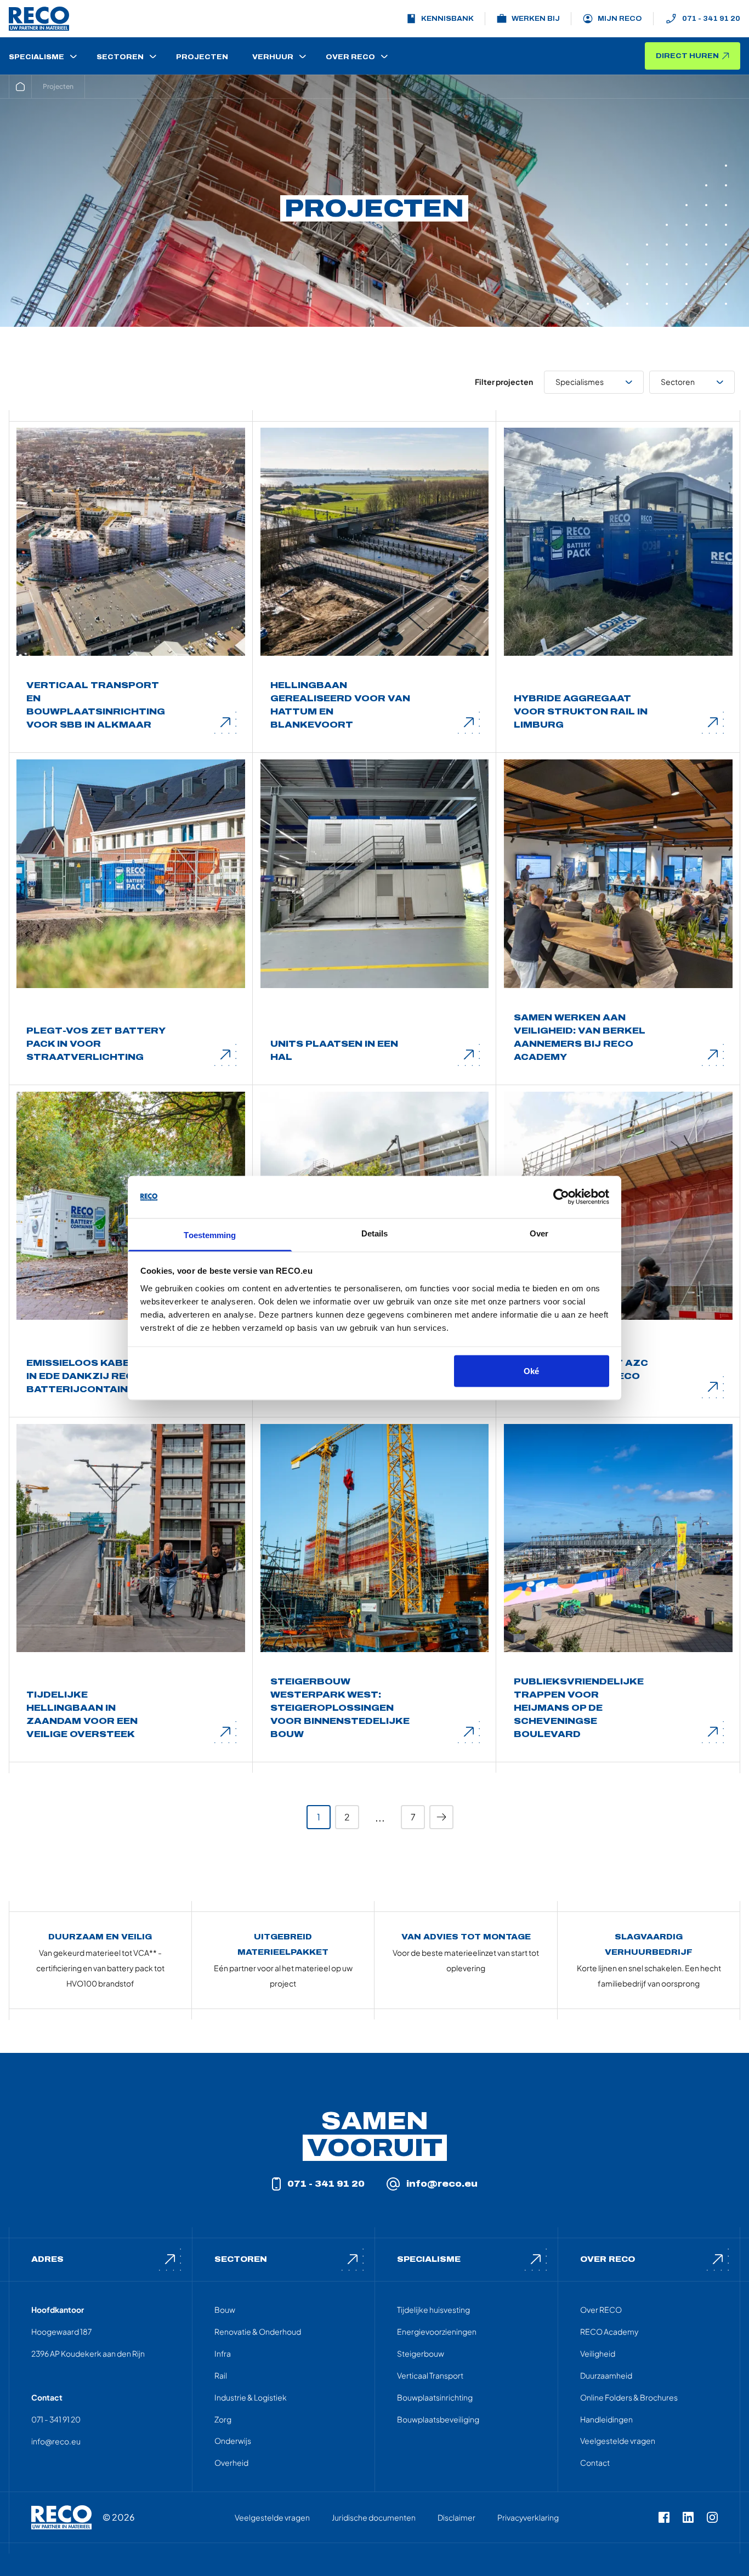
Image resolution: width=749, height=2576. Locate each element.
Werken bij (536, 19)
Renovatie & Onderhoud (258, 2331)
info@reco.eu (442, 2184)
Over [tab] (539, 1233)
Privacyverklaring (528, 2517)
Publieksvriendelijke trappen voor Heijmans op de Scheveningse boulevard (579, 1708)
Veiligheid (598, 2353)
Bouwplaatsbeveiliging (438, 2419)
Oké (531, 1371)
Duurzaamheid (606, 2375)
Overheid (231, 2462)
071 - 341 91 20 (711, 19)
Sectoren (678, 382)
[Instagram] (712, 2517)
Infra (223, 2353)
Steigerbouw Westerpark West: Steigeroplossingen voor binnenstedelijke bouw (340, 1708)
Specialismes (580, 382)
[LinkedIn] (688, 2517)
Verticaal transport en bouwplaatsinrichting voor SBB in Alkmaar (96, 705)
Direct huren (687, 56)
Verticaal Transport (430, 2375)
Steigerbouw (421, 2353)
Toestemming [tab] (210, 1235)
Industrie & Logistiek (251, 2397)
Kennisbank (447, 19)
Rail (221, 2375)
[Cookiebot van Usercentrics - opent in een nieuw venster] (561, 1197)
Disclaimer (456, 2517)
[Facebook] (664, 2517)
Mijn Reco (620, 19)
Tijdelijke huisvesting (433, 2310)
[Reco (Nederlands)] (39, 19)
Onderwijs (233, 2441)
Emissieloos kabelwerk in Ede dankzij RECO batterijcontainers (96, 1376)
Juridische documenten (374, 2517)
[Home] (20, 87)
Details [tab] (375, 1233)
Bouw (225, 2310)
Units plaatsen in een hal (334, 1050)
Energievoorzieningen (437, 2331)
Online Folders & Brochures (629, 2397)
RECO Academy (609, 2331)
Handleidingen (606, 2419)
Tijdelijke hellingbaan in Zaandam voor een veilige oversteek (82, 1714)
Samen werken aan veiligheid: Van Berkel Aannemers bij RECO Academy (580, 1037)
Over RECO (601, 2310)
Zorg (223, 2419)
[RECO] (61, 2517)
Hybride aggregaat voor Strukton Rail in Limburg (581, 711)
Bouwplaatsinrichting (435, 2397)
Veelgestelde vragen (618, 2441)
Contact (595, 2462)
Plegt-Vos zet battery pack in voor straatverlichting (96, 1044)
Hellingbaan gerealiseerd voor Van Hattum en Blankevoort (340, 705)
